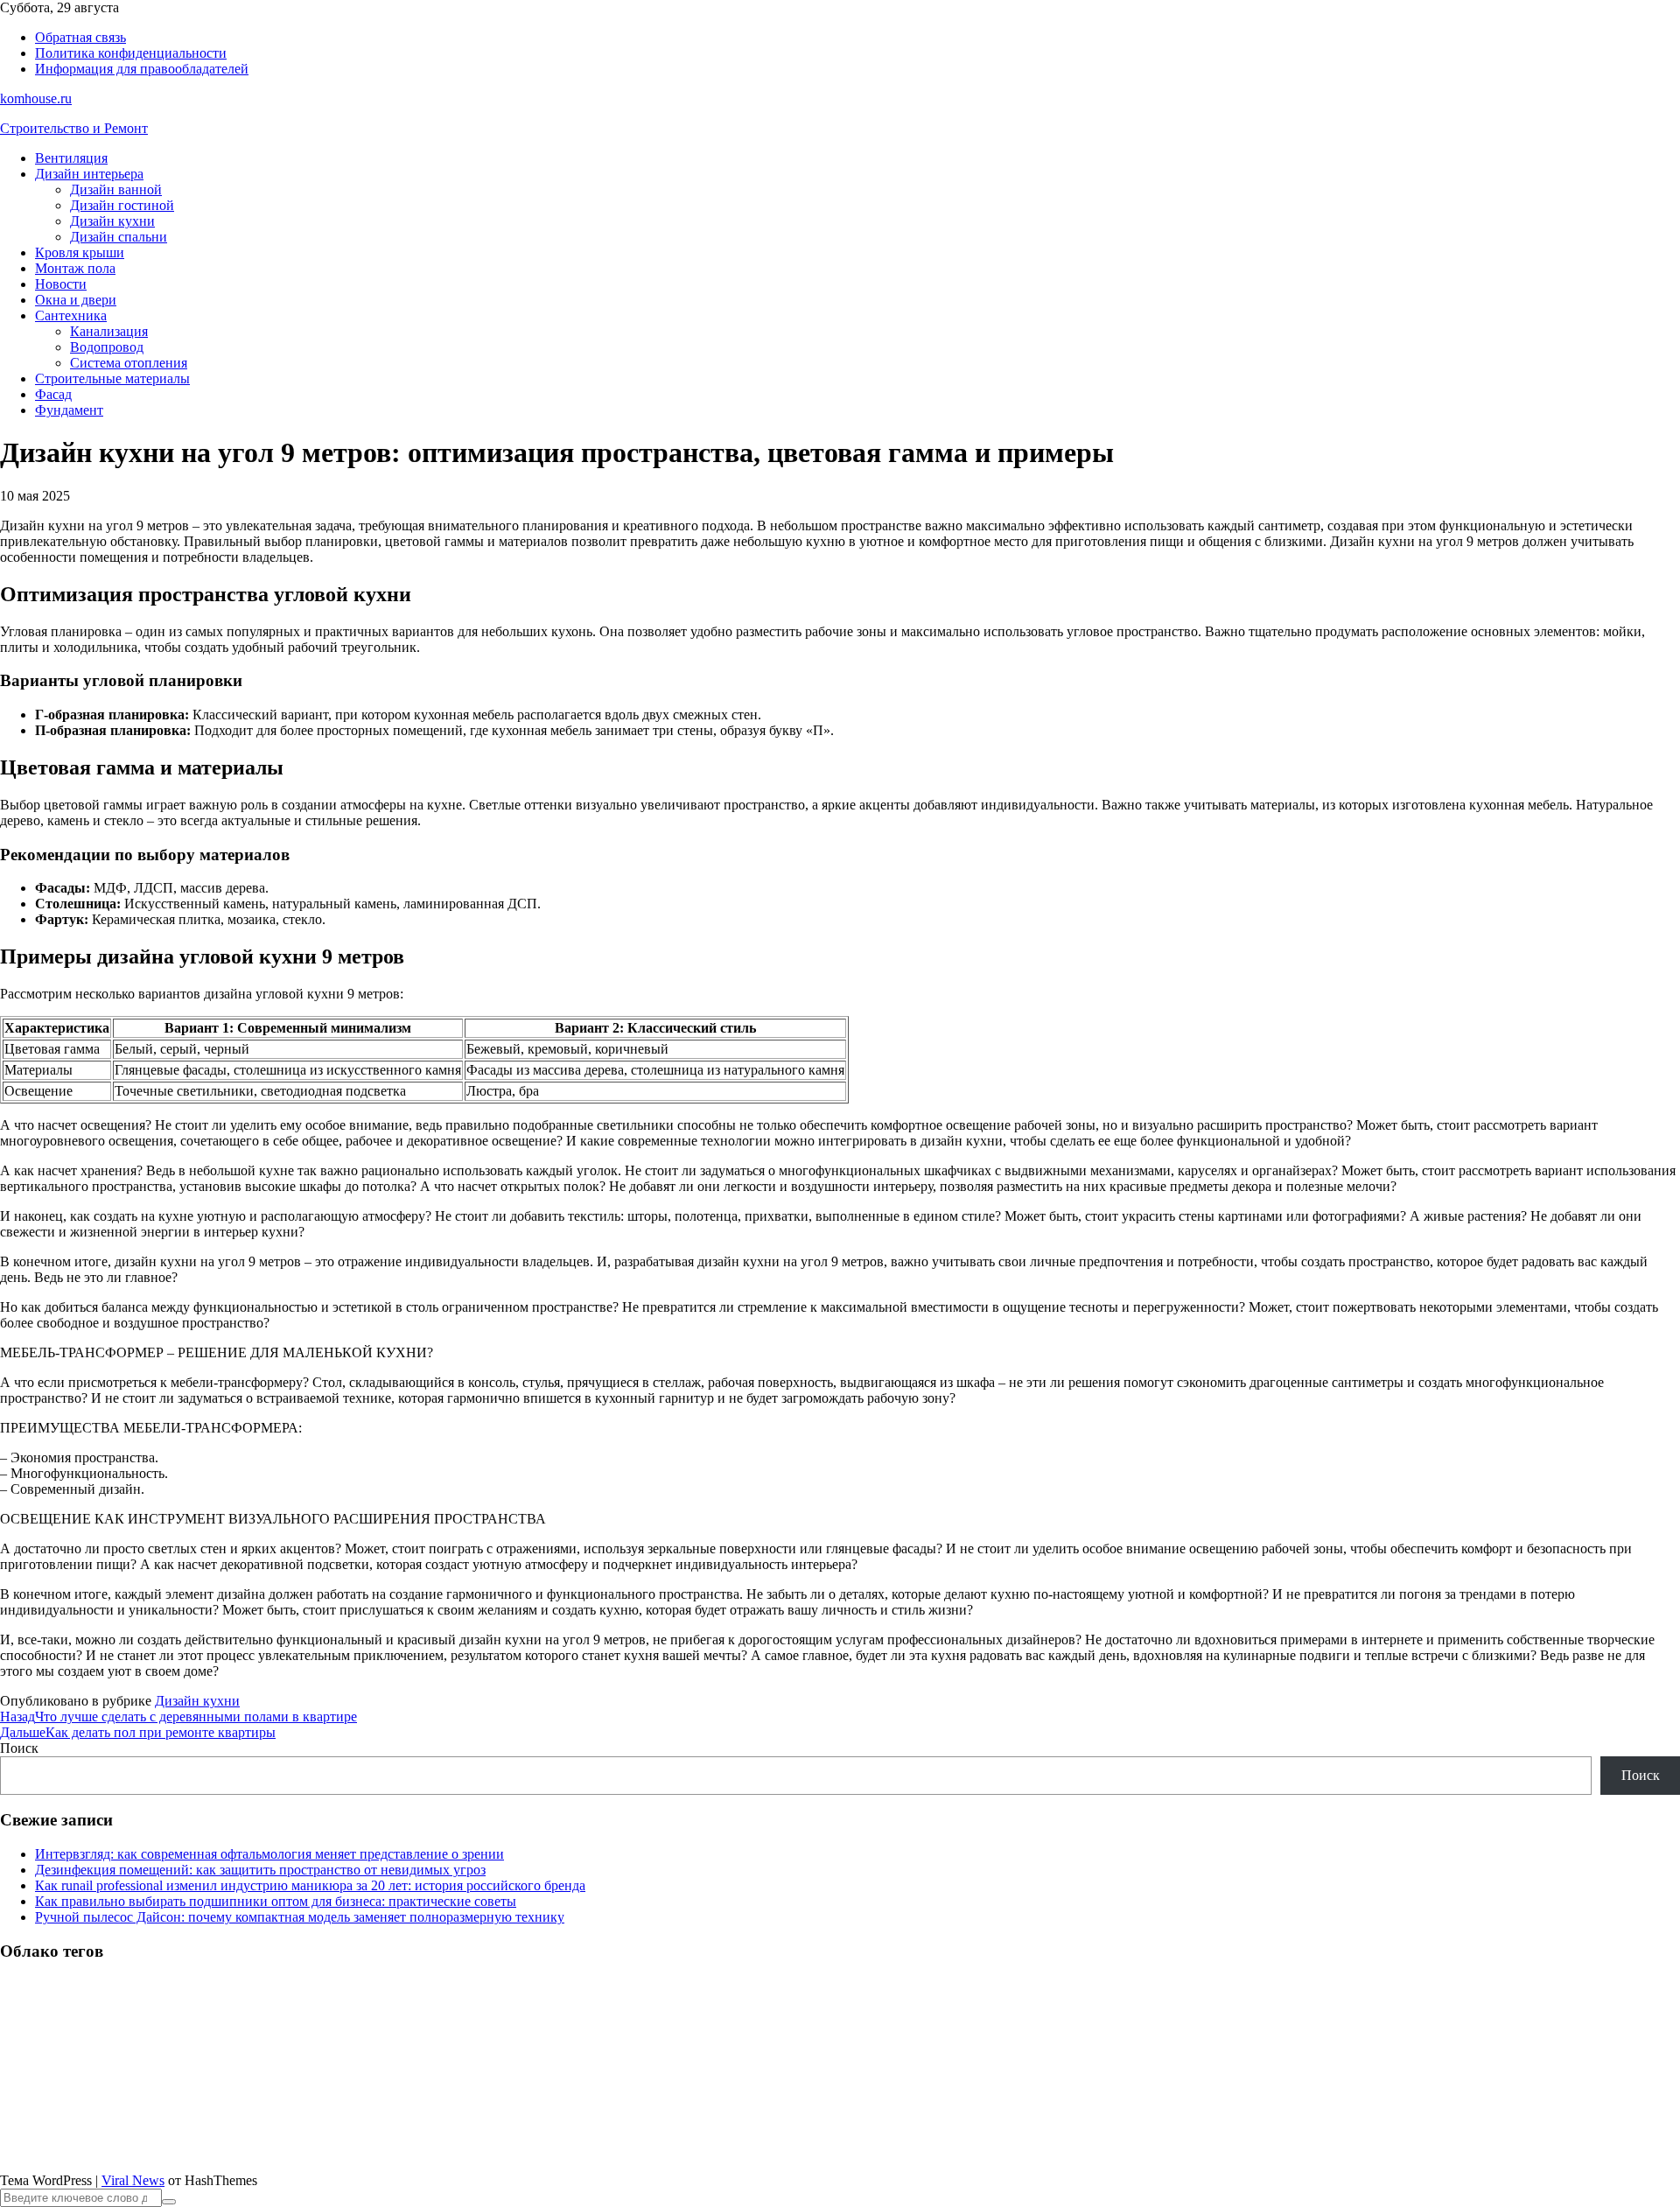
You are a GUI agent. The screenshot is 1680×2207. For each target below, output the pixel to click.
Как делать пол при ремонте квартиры (138, 1732)
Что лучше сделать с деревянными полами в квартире (178, 1717)
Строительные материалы (112, 378)
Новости (61, 284)
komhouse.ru (36, 98)
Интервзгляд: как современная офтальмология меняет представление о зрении (269, 1854)
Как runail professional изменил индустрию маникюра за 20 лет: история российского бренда (310, 1885)
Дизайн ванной (116, 189)
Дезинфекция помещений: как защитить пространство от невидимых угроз (260, 1870)
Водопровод (107, 347)
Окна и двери (76, 300)
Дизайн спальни (119, 237)
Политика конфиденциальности (131, 53)
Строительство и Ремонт (74, 128)
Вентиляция (71, 158)
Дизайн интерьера (89, 174)
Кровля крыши (80, 252)
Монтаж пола (75, 268)
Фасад (53, 394)
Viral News (133, 2180)
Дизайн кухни (112, 221)
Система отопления (129, 363)
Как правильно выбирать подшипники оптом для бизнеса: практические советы (276, 1901)
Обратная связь (80, 37)
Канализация (109, 331)
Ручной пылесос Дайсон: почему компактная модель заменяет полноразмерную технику (300, 1917)
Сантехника (71, 315)
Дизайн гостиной (122, 205)
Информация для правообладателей (142, 69)
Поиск (19, 1748)
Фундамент (69, 410)
